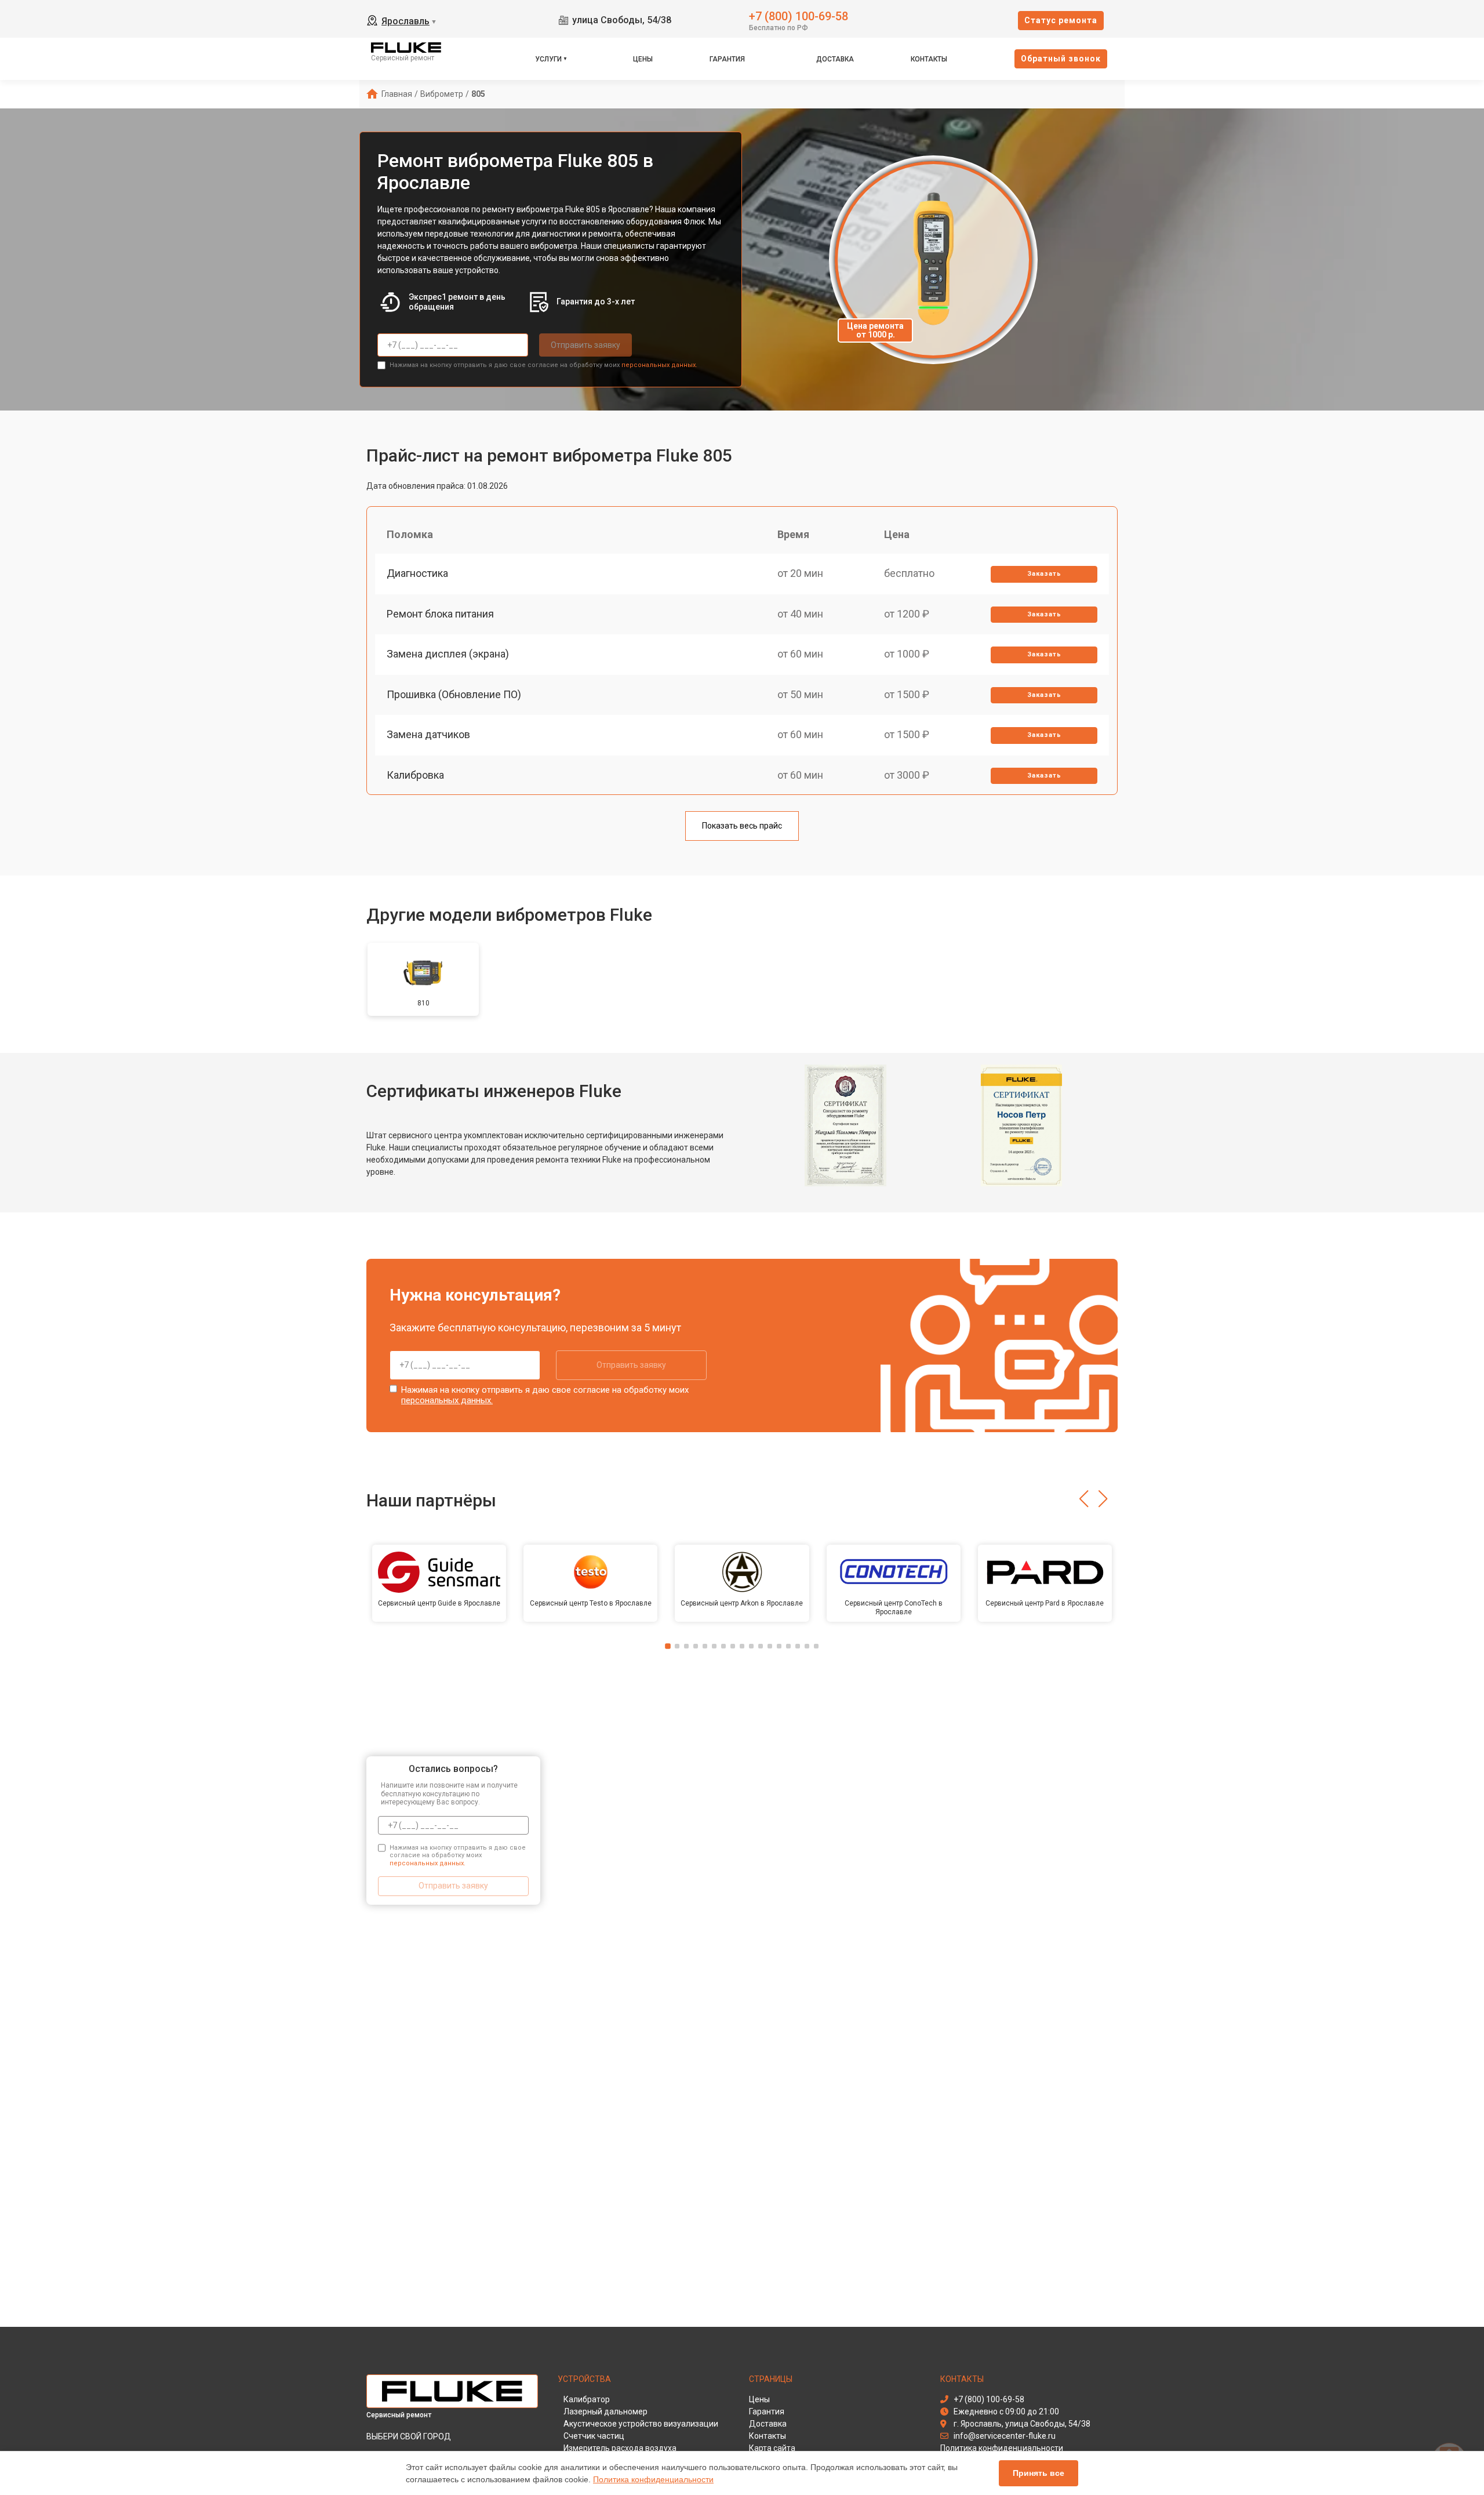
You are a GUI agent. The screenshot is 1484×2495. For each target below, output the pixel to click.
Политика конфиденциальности (653, 2479)
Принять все (1039, 2473)
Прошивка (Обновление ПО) (454, 694)
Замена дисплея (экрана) (448, 654)
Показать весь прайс (742, 826)
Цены (643, 59)
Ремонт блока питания (440, 614)
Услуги (548, 59)
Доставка (835, 59)
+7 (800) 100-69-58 (799, 15)
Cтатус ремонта (1061, 20)
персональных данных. (659, 365)
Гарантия (727, 59)
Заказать (1044, 574)
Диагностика (417, 573)
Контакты (929, 59)
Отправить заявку (585, 345)
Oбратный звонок (1061, 59)
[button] (1084, 1499)
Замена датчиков (428, 734)
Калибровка (415, 775)
